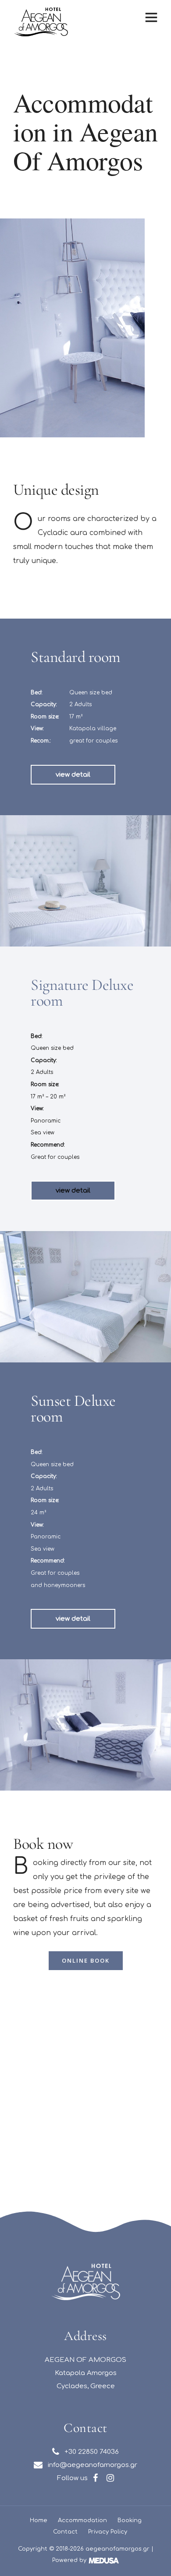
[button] (73, 775)
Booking (130, 2520)
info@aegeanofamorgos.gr (90, 2465)
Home (39, 2520)
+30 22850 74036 (89, 2452)
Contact (65, 2532)
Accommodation (82, 2520)
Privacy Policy (108, 2532)
